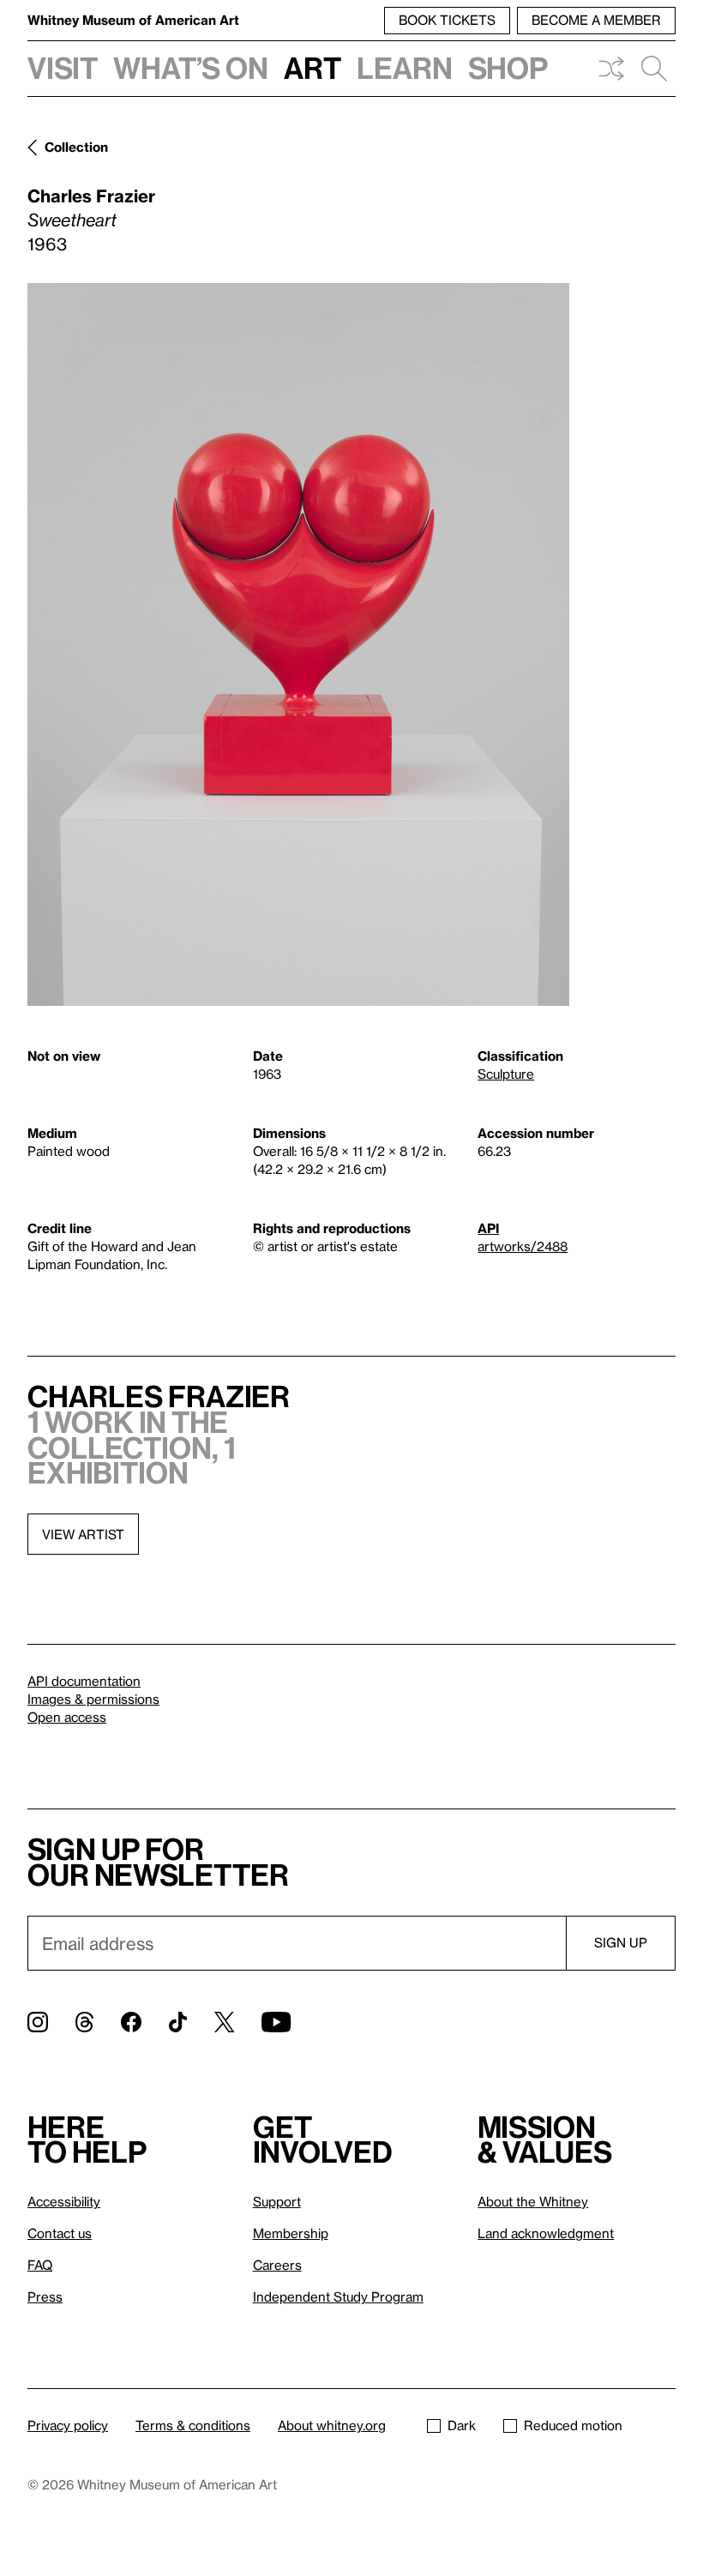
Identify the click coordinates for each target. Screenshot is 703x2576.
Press (45, 2296)
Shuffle (611, 69)
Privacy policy (68, 2425)
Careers (277, 2265)
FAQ (40, 2265)
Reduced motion (573, 2425)
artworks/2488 (523, 1246)
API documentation (84, 1681)
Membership (291, 2233)
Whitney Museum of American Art (133, 20)
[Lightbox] (298, 644)
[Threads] (84, 2022)
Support (277, 2201)
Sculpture (506, 1074)
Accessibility (64, 2201)
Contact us (60, 2233)
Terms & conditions (193, 2425)
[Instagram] (38, 2022)
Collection (76, 147)
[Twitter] (224, 2022)
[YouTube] (276, 2022)
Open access (67, 1717)
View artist (83, 1534)
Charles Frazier (91, 196)
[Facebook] (131, 2022)
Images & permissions (93, 1699)
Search (654, 69)
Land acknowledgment (546, 2233)
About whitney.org (332, 2425)
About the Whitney (533, 2201)
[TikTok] (178, 2022)
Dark (462, 2425)
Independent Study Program (338, 2296)
